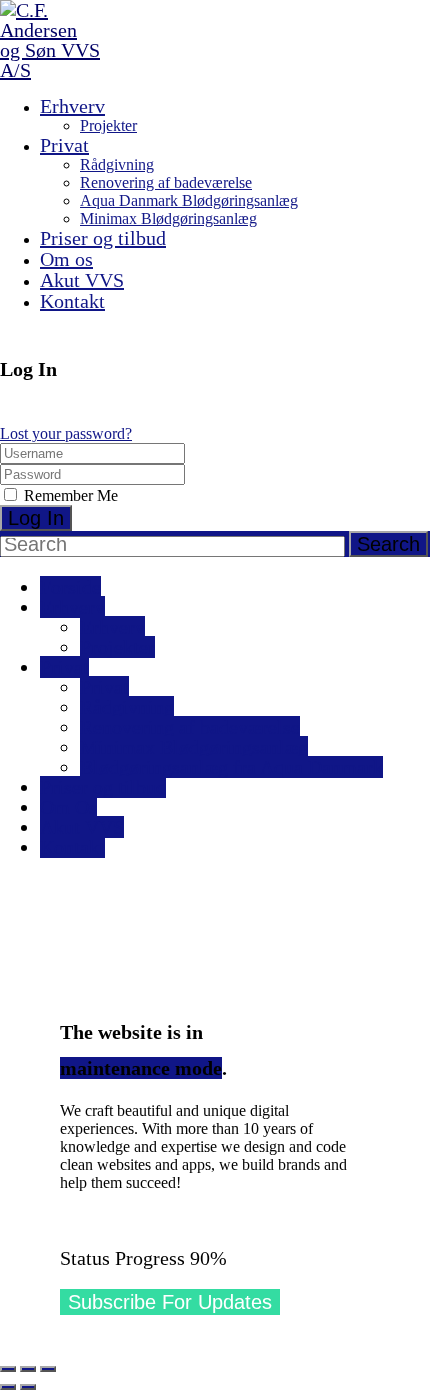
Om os (66, 259)
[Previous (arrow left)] (8, 1387)
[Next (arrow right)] (28, 1387)
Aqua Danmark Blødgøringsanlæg (189, 200)
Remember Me (69, 495)
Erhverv (72, 106)
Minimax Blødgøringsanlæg (168, 218)
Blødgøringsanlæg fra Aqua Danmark (231, 767)
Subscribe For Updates (170, 1302)
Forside (70, 587)
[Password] (92, 473)
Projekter (108, 125)
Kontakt (72, 301)
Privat (64, 145)
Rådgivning (117, 164)
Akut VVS (82, 280)
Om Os (68, 807)
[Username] (92, 452)
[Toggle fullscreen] (28, 1369)
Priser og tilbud (103, 238)
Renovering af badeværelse (166, 182)
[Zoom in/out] (48, 1369)
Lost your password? (66, 433)
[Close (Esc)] (8, 1369)
